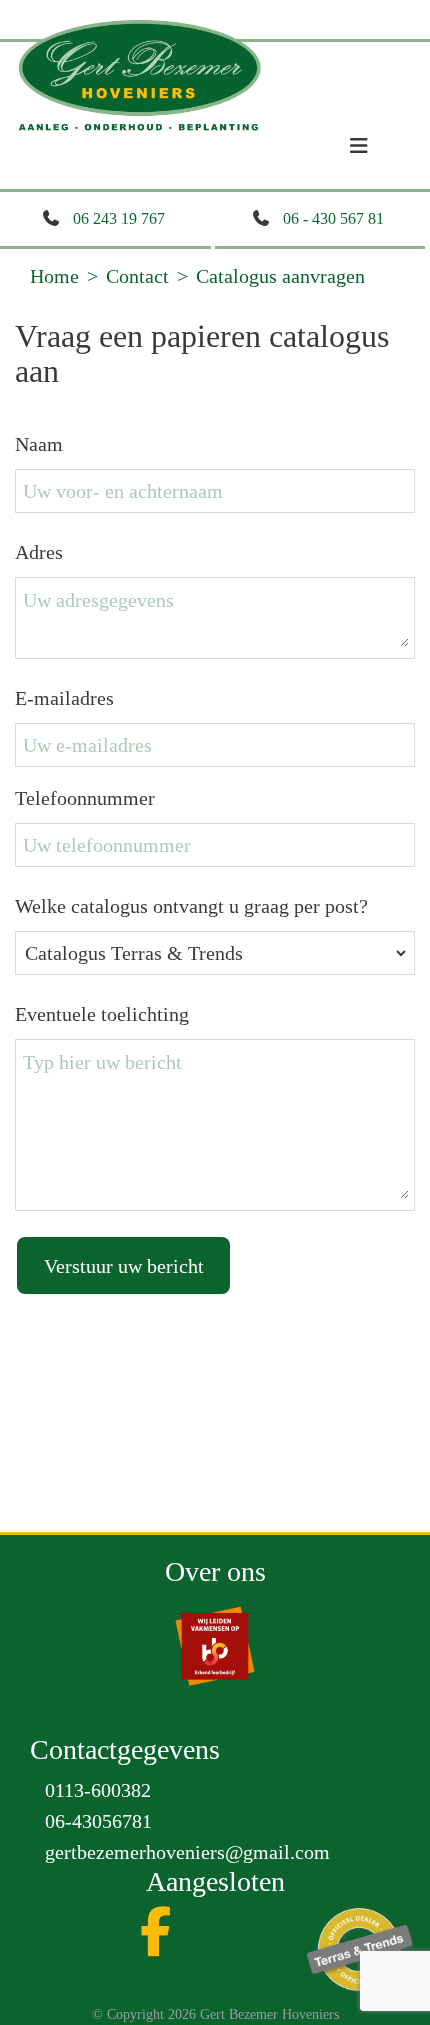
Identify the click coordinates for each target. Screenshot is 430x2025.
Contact (137, 276)
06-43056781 (98, 1821)
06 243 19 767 (119, 218)
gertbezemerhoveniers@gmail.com (187, 1852)
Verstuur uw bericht (124, 1266)
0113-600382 (98, 1790)
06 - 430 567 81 (333, 218)
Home (54, 276)
